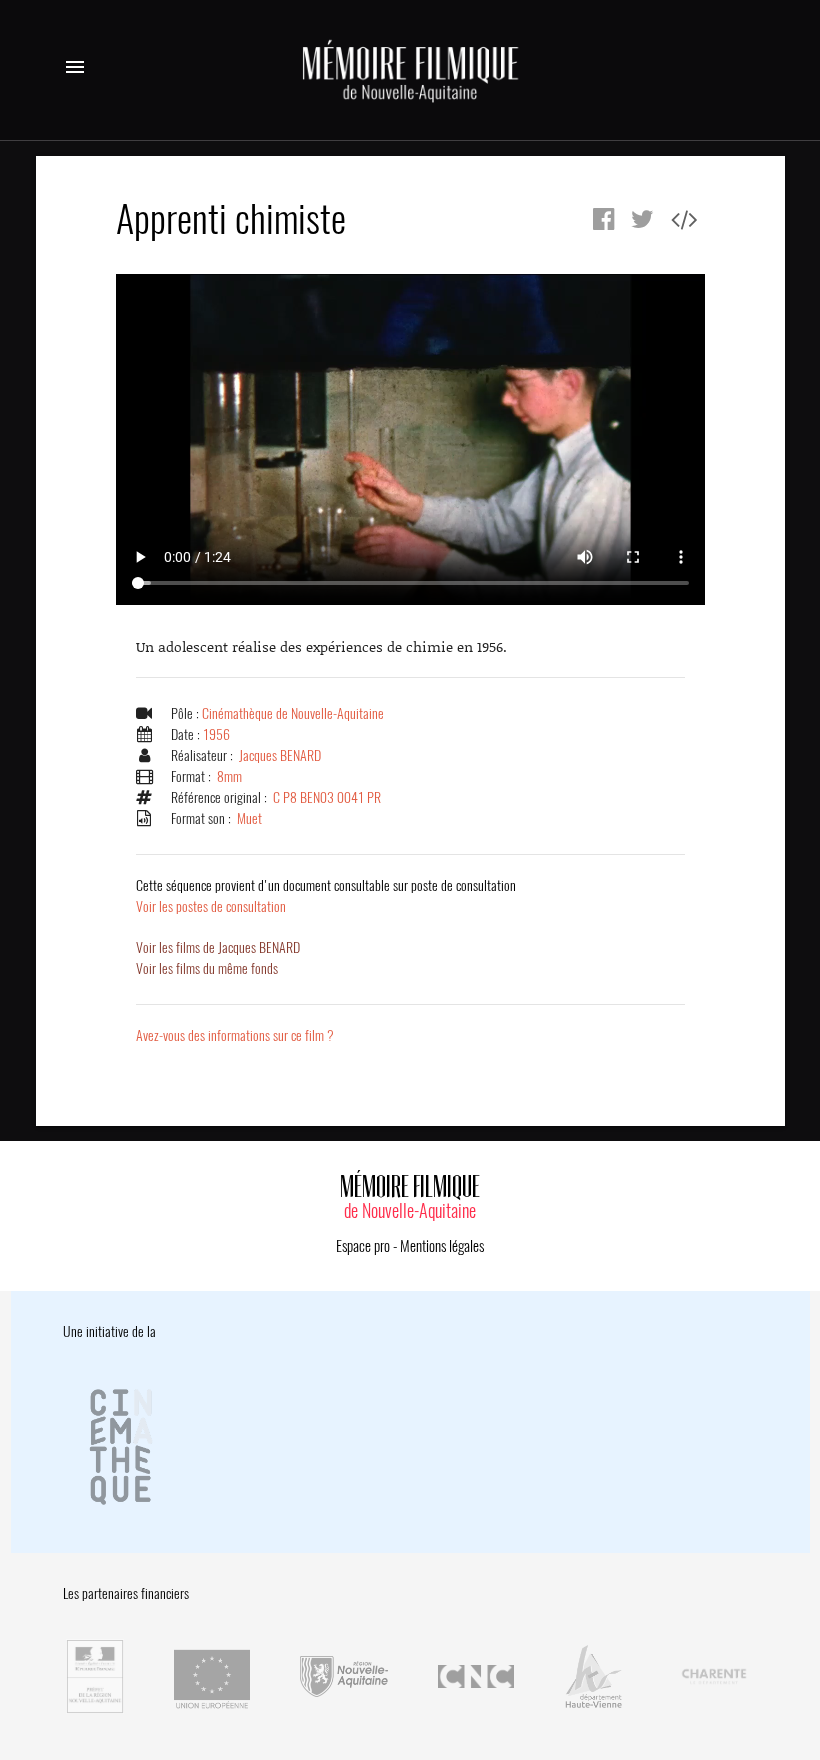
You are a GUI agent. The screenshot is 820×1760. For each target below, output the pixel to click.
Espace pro (363, 1246)
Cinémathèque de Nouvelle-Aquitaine (293, 713)
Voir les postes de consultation (326, 896)
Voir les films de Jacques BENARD (218, 947)
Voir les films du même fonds (207, 968)
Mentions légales (442, 1246)
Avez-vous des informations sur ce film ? (235, 1035)
